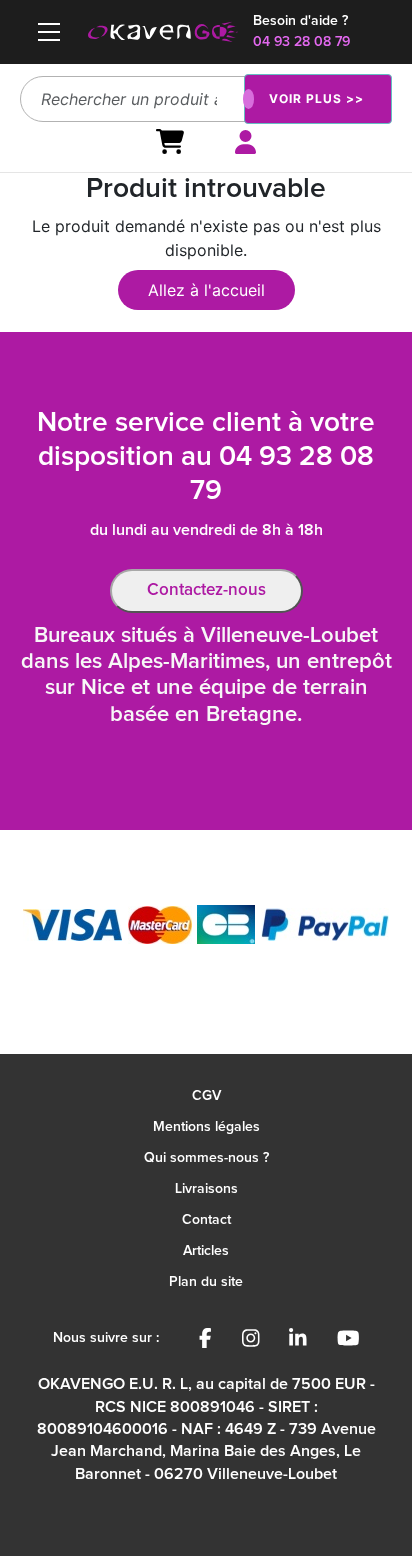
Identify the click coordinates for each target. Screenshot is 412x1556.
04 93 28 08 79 (301, 42)
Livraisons (206, 1189)
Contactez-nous (206, 590)
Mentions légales (206, 1127)
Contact (206, 1220)
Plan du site (206, 1282)
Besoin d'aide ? (300, 21)
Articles (206, 1251)
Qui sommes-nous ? (206, 1158)
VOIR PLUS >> (316, 98)
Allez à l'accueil (206, 290)
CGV (206, 1096)
